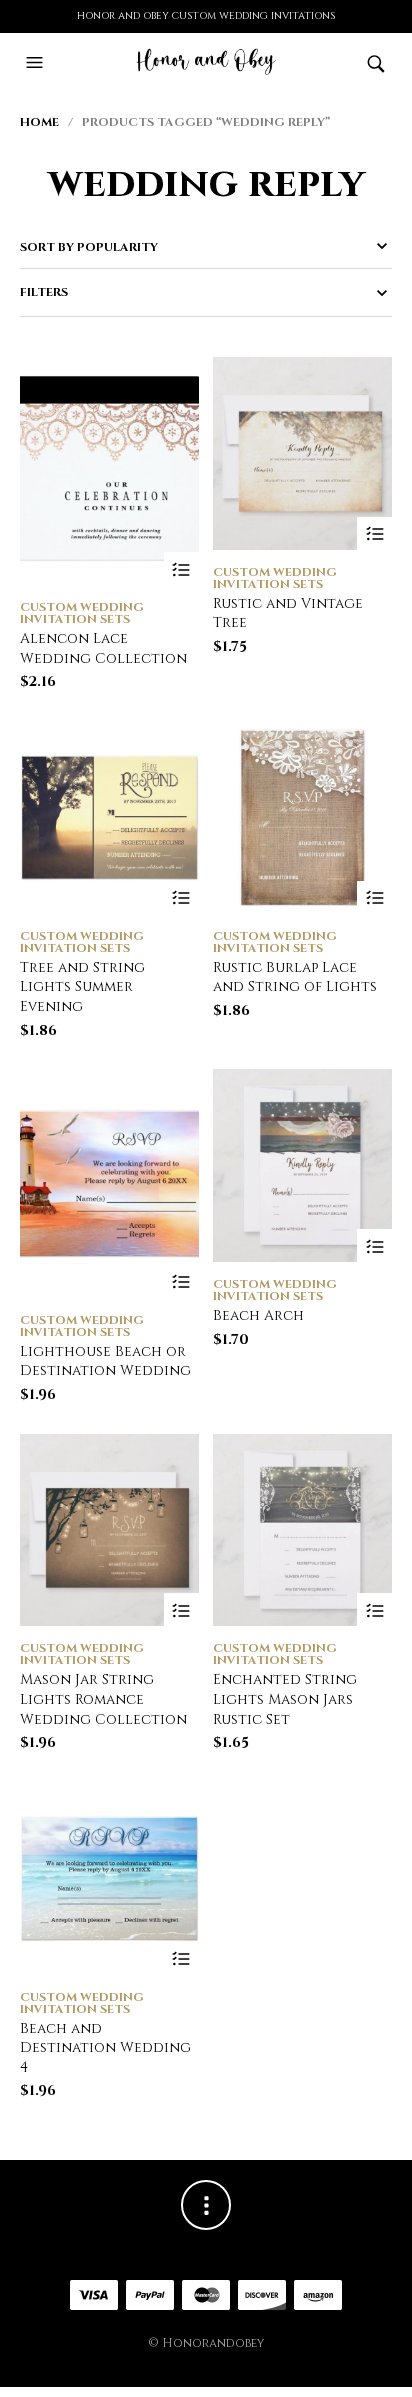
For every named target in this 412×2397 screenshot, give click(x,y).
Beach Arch (258, 1315)
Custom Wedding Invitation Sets (82, 613)
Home (39, 122)
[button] (37, 63)
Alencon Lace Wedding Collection (103, 648)
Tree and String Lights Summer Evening (82, 987)
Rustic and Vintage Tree (288, 613)
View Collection (181, 569)
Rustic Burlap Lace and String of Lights (295, 977)
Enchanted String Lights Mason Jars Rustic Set (285, 1699)
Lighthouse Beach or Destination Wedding (105, 1361)
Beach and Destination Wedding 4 (105, 2048)
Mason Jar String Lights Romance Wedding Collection (103, 1699)
